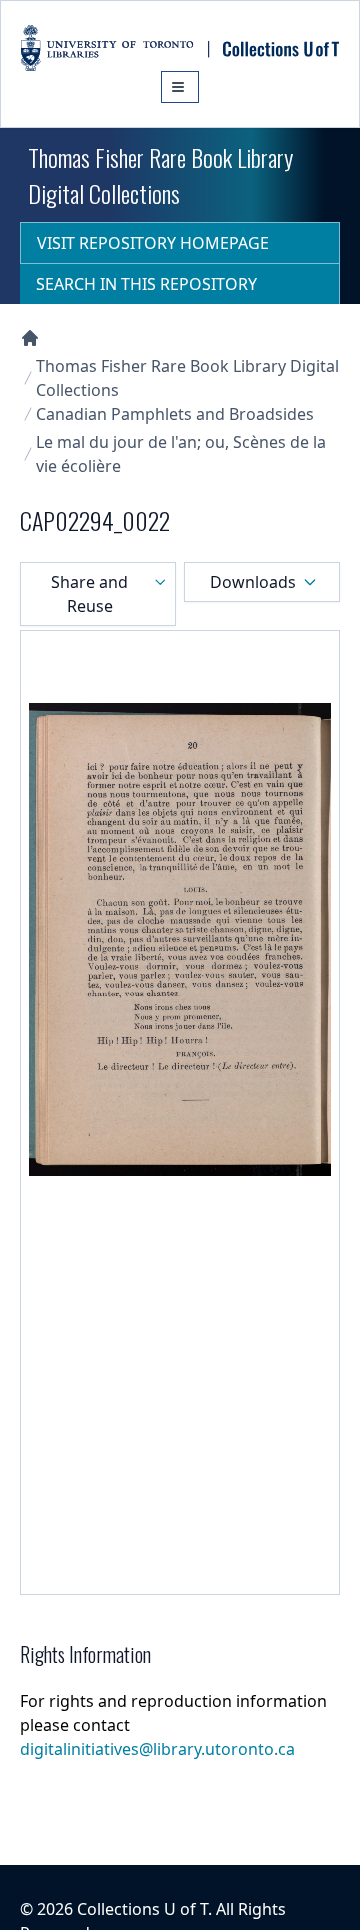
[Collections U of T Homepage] (30, 338)
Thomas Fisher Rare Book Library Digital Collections (187, 378)
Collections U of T (142, 1909)
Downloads (253, 582)
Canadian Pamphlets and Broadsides (175, 414)
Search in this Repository (146, 284)
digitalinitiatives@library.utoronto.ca (157, 1749)
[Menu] (180, 87)
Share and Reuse (89, 594)
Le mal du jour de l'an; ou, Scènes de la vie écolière (181, 454)
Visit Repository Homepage (153, 243)
